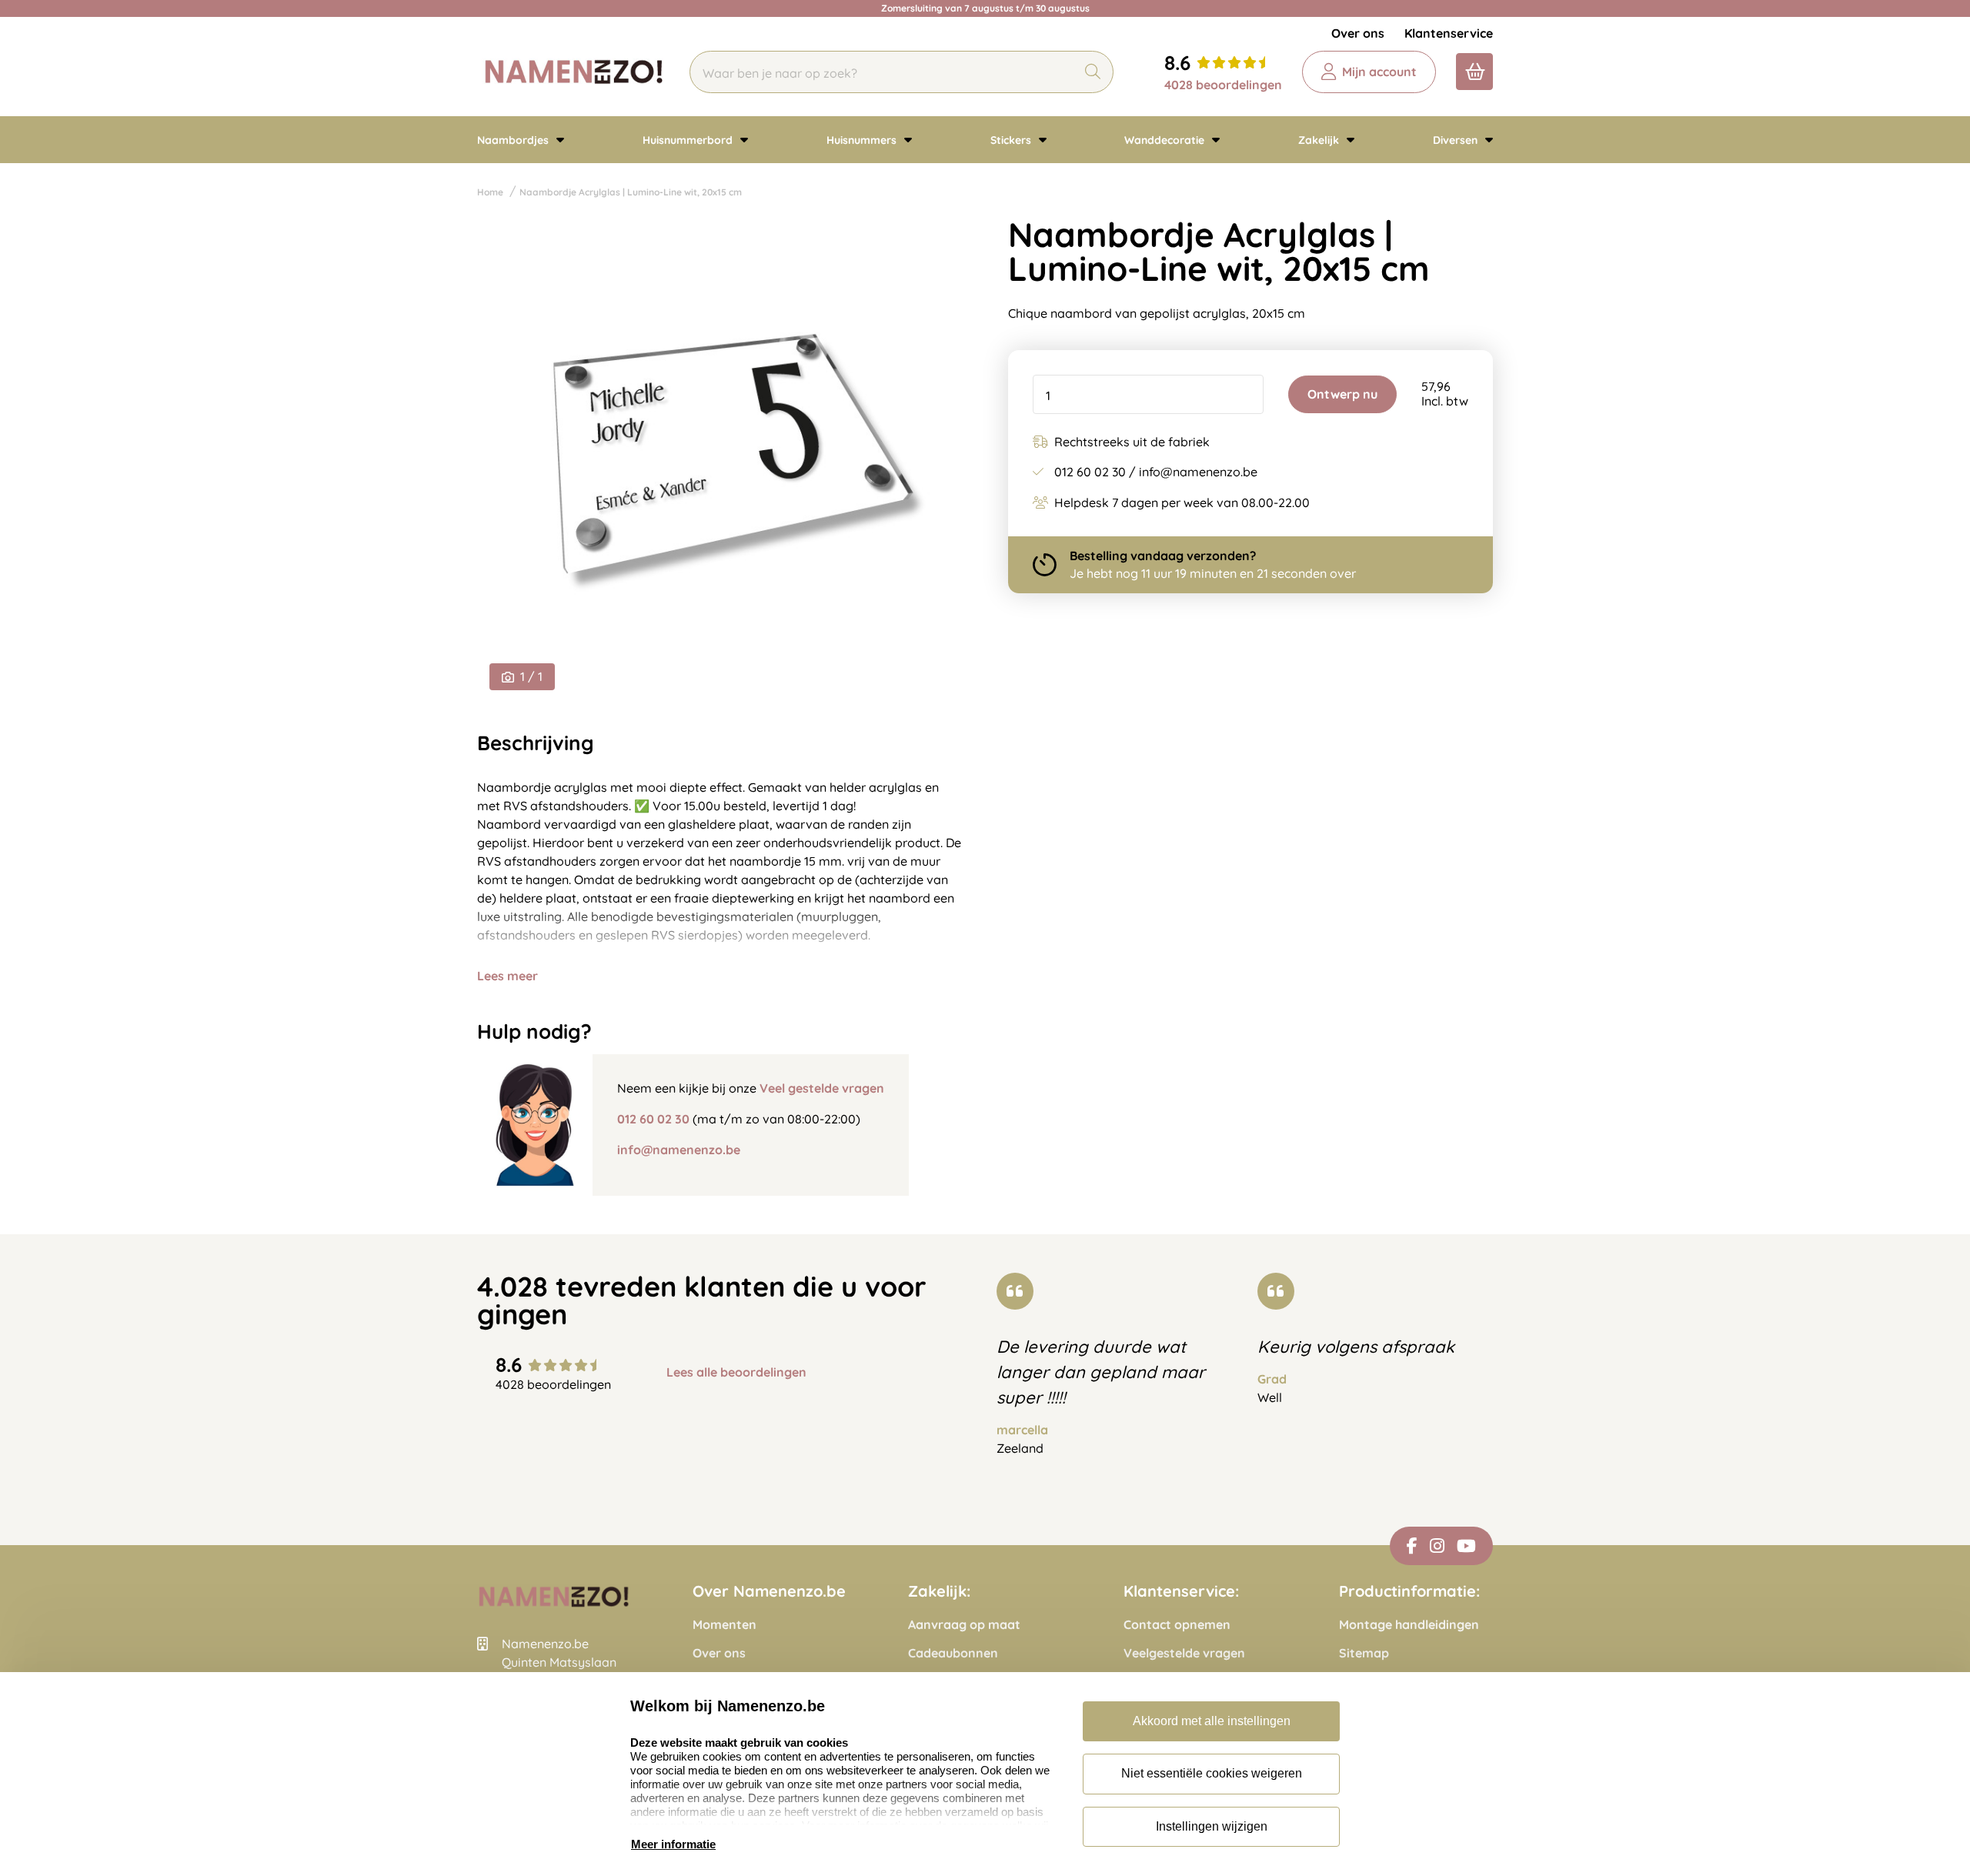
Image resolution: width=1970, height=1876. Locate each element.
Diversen (1457, 140)
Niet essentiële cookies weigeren (1212, 1773)
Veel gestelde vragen (822, 1088)
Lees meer (508, 976)
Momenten (725, 1625)
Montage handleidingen (1409, 1625)
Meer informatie (673, 1844)
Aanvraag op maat (964, 1625)
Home (490, 192)
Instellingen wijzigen (1212, 1826)
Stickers (1012, 140)
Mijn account (1379, 72)
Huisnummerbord (689, 140)
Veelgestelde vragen (1184, 1653)
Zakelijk (1320, 140)
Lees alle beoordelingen (736, 1372)
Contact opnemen (1177, 1625)
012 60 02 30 (653, 1119)
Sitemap (1364, 1653)
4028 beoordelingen (1223, 85)
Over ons (1358, 33)
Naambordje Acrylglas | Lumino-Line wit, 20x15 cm (631, 192)
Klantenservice (1449, 33)
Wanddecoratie (1166, 140)
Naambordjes (514, 140)
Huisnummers (863, 140)
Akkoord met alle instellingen (1212, 1721)
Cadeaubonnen (953, 1653)
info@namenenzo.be (679, 1150)
